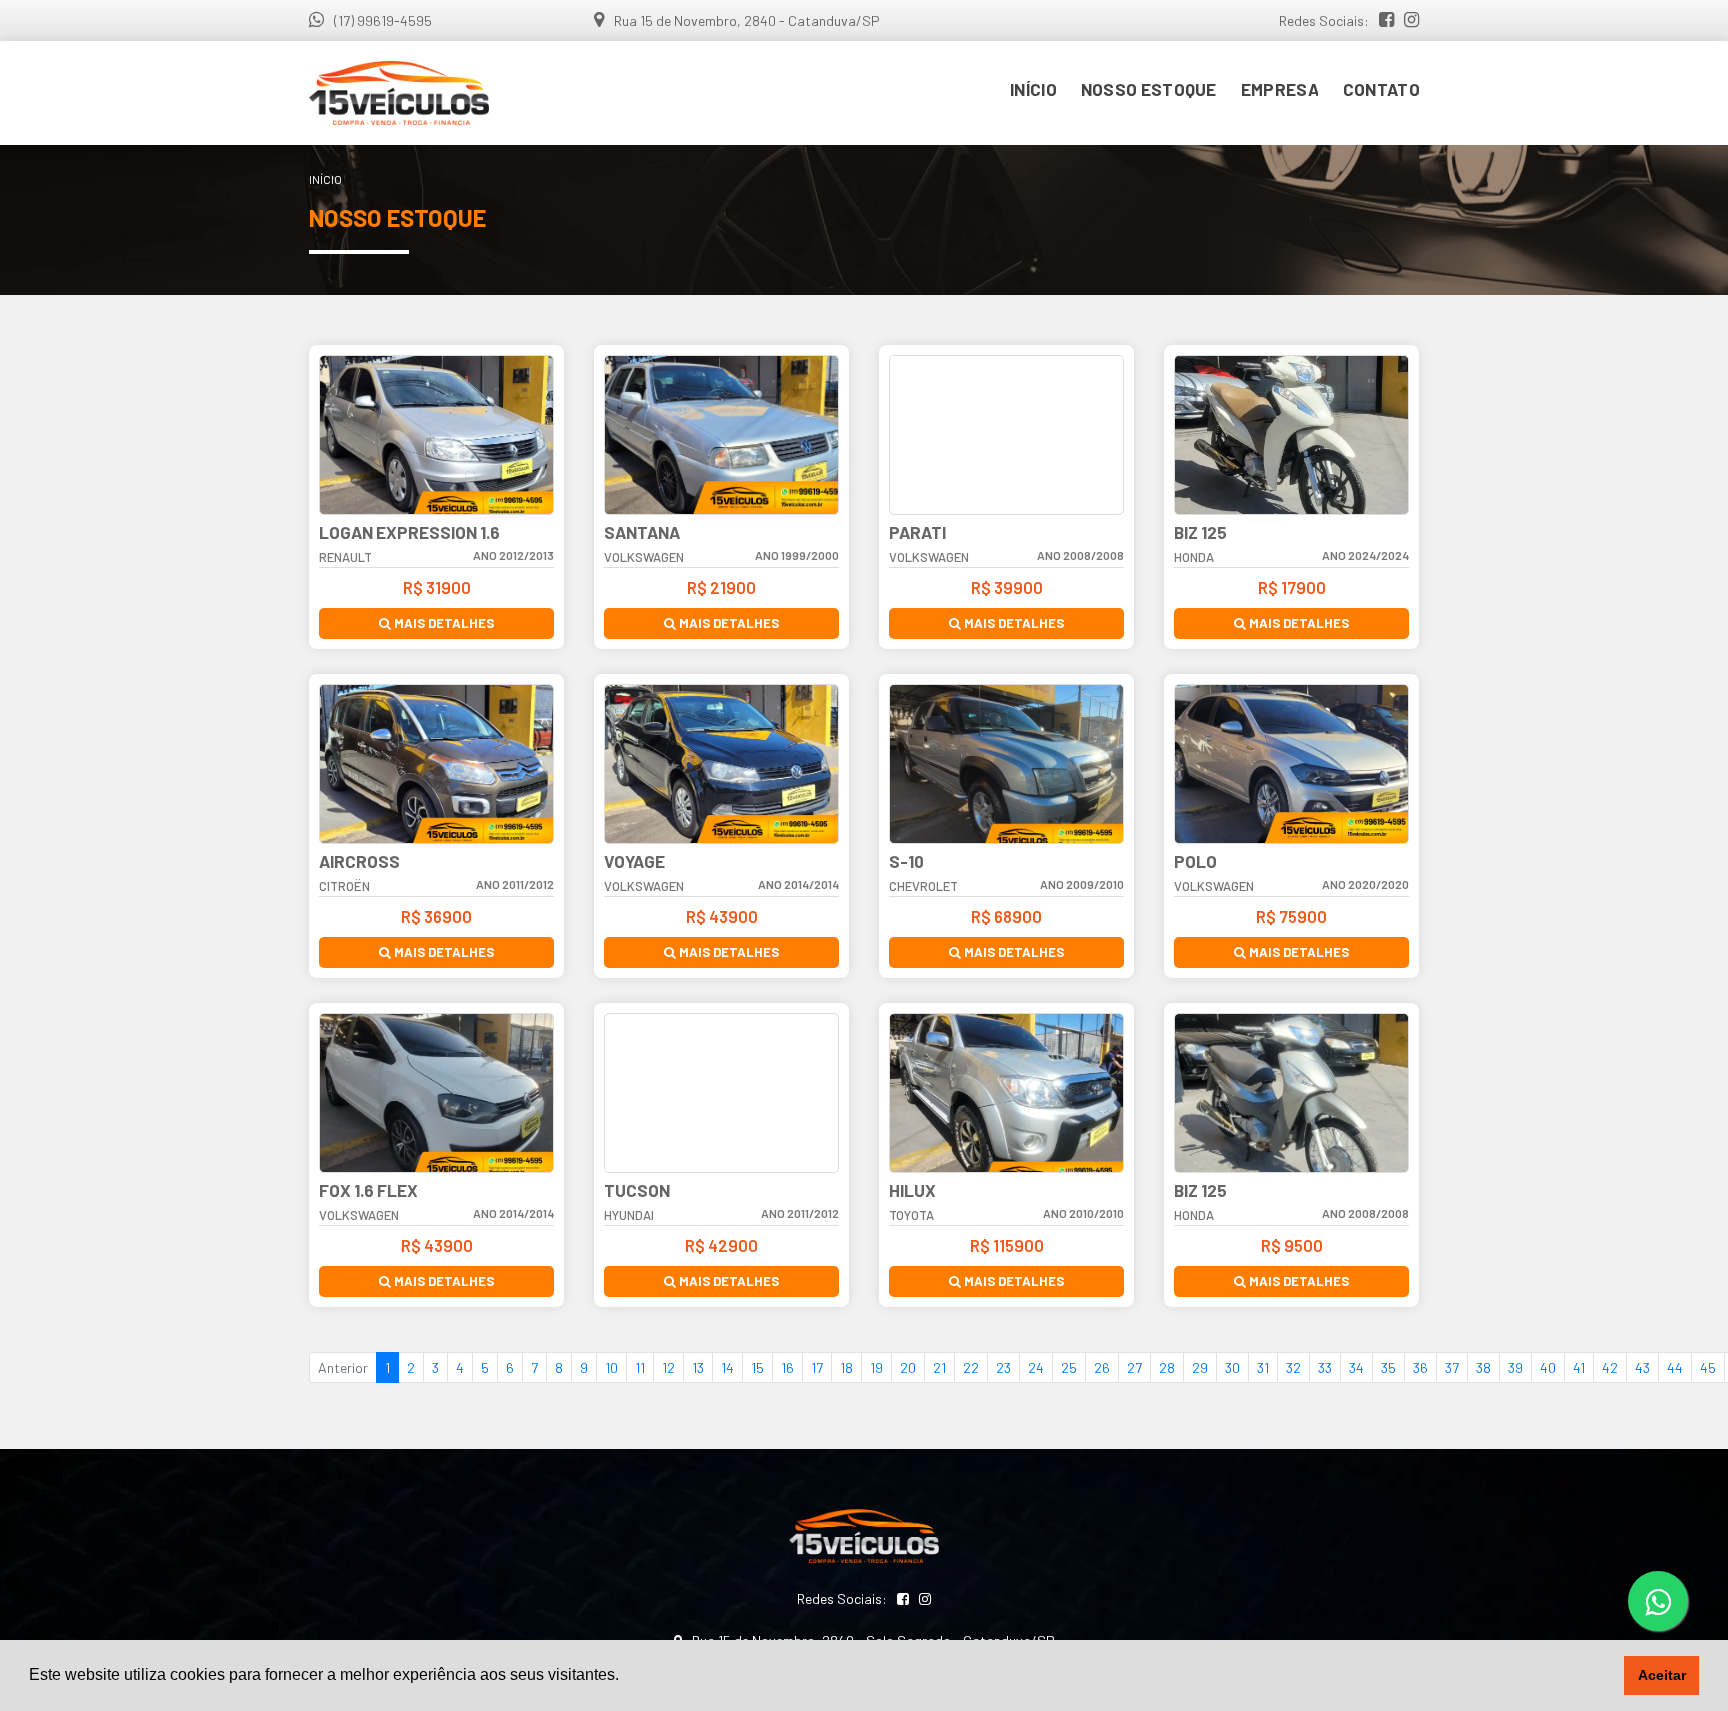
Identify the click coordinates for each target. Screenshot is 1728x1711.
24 (1036, 1367)
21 (939, 1367)
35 (1388, 1367)
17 (817, 1367)
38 (1483, 1367)
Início (325, 179)
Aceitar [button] (1662, 1675)
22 (971, 1367)
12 (668, 1367)
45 (1708, 1367)
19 (876, 1367)
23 (1003, 1367)
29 (1200, 1367)
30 (1232, 1367)
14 (727, 1367)
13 (698, 1367)
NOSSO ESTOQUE (1149, 89)
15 (757, 1367)
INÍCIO (1033, 89)
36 (1420, 1367)
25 (1069, 1367)
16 (787, 1367)
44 (1675, 1367)
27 (1134, 1367)
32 (1293, 1367)
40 (1548, 1367)
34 (1356, 1367)
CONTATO (1381, 89)
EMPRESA (1280, 89)
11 (640, 1367)
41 (1579, 1367)
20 (908, 1367)
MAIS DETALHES (442, 623)
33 (1325, 1367)
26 (1102, 1367)
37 (1452, 1367)
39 (1515, 1367)
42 (1610, 1367)
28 (1167, 1367)
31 (1263, 1367)
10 (611, 1367)
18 (846, 1367)
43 (1642, 1367)
